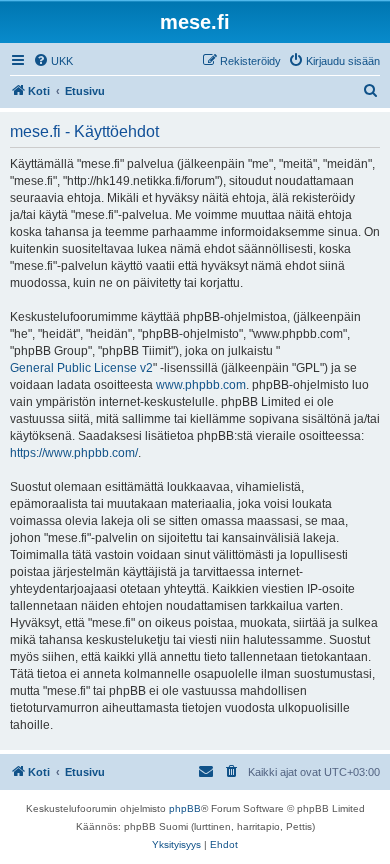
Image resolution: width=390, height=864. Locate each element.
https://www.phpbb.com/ (74, 453)
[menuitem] (53, 61)
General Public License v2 (81, 368)
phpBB (185, 808)
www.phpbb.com (201, 385)
